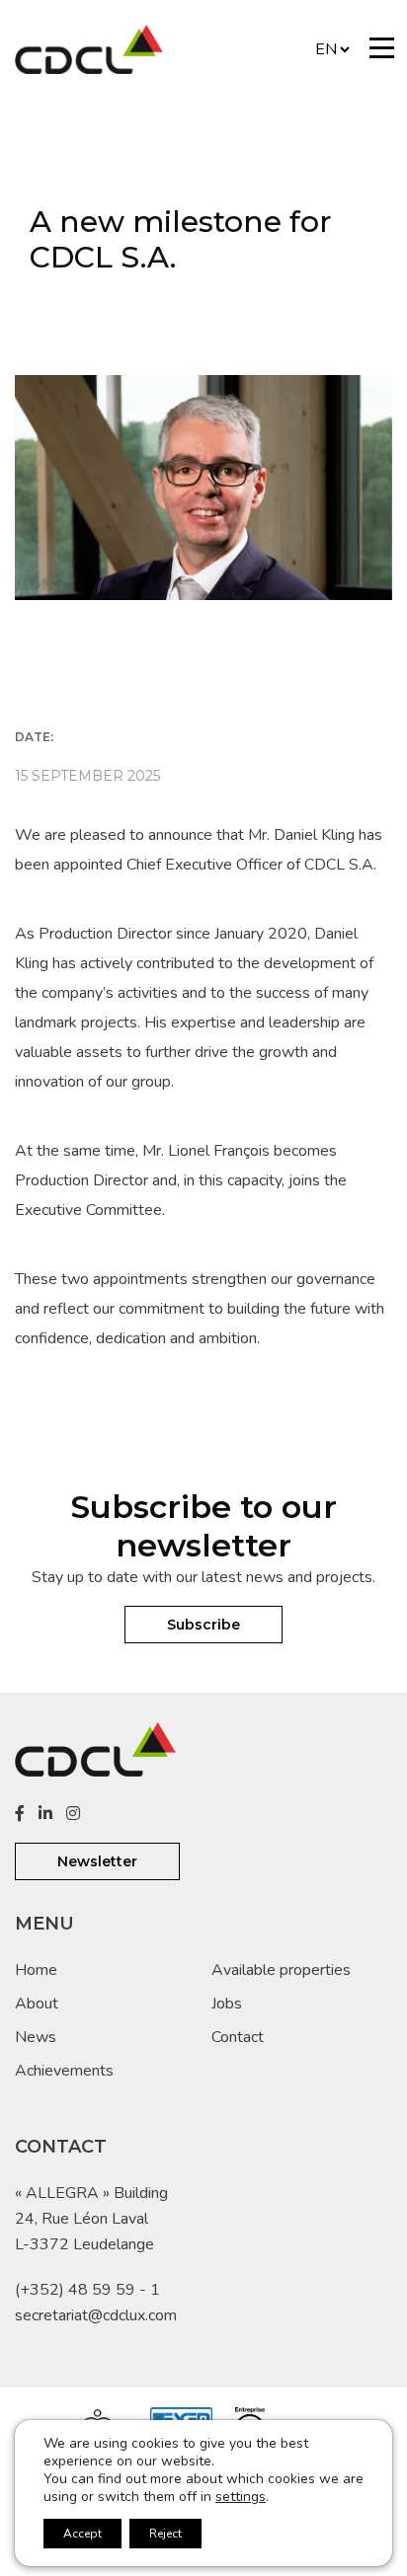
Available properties (281, 1970)
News (36, 2037)
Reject (165, 2534)
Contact (238, 2037)
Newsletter (97, 1861)
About (37, 2004)
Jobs (227, 2004)
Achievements (64, 2071)
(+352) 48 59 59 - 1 (87, 2290)
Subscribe (203, 1625)
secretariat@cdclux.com (96, 2315)
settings (241, 2497)
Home (36, 1970)
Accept (82, 2534)
